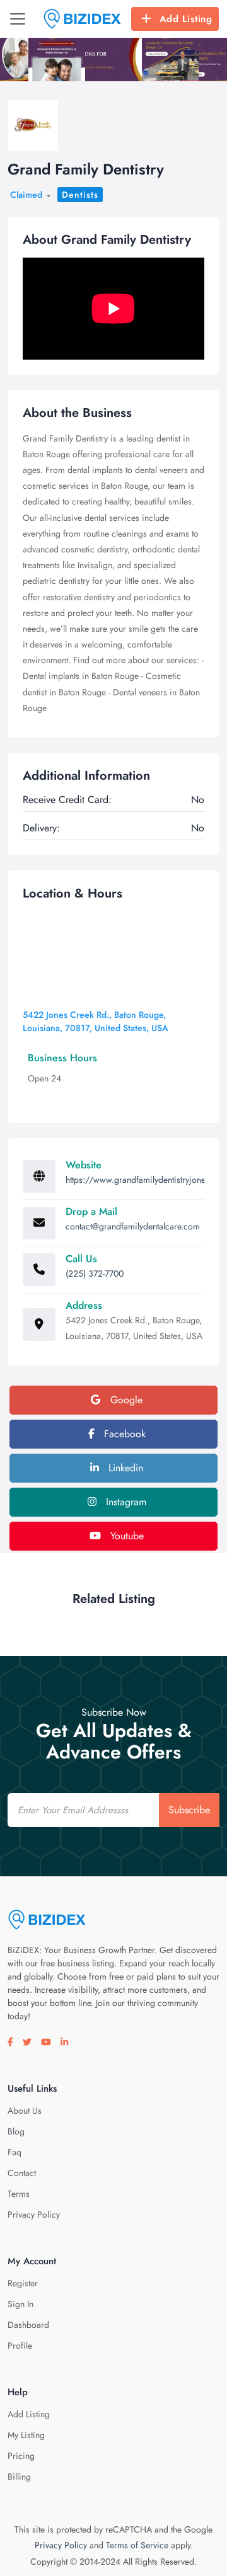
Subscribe (189, 1810)
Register (23, 2283)
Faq (15, 2152)
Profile (20, 2345)
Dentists (80, 195)
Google (125, 1400)
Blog (16, 2131)
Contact (22, 2173)
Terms (19, 2194)
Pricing (21, 2456)
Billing (19, 2476)
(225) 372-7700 (95, 1274)
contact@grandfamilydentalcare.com (133, 1226)
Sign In (20, 2304)
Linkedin (124, 1468)
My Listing (26, 2435)
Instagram (125, 1502)
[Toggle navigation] (18, 19)
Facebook (123, 1434)
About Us (25, 2111)
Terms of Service (137, 2545)
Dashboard (28, 2325)
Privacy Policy (34, 2214)
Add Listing (186, 19)
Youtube (125, 1536)
